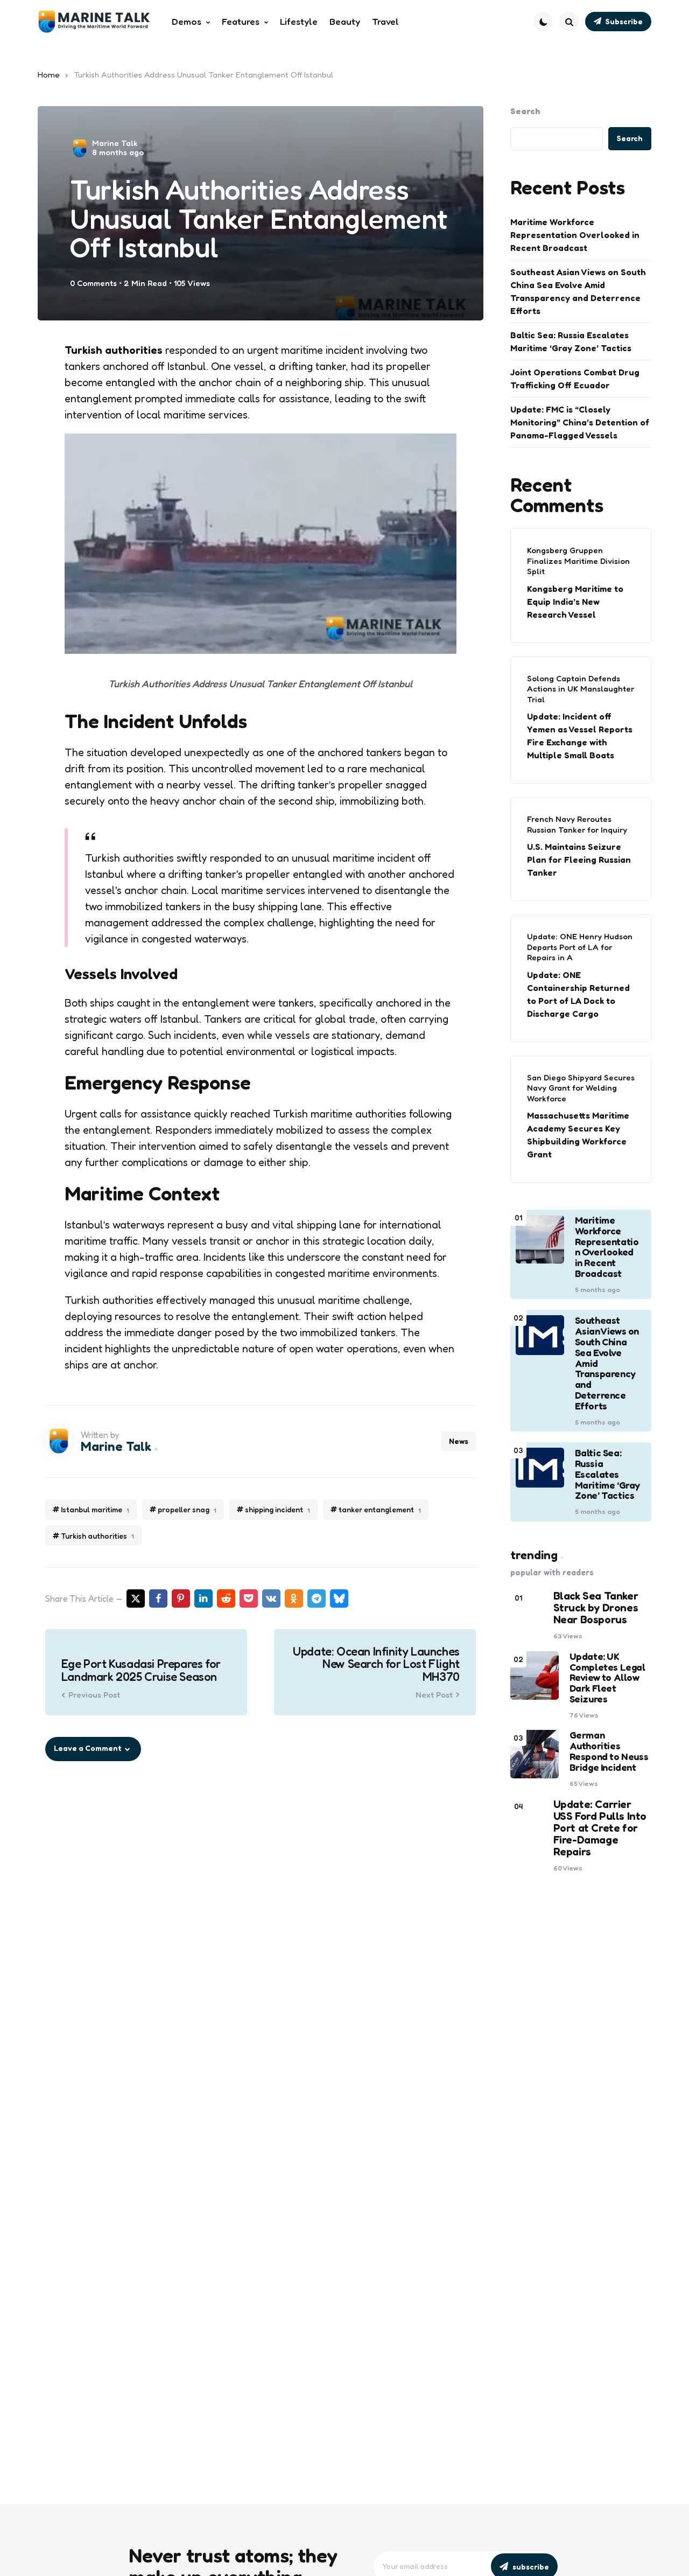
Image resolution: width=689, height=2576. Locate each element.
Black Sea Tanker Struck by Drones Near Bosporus (596, 1608)
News (459, 1441)
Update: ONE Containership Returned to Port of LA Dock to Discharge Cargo (578, 994)
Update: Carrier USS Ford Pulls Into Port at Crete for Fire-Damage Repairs (600, 1828)
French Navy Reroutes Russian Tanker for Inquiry (577, 824)
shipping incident (277, 1510)
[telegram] (317, 1598)
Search (525, 111)
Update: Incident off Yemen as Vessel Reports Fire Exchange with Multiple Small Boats (580, 736)
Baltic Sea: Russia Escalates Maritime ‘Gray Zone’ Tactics (571, 341)
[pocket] (249, 1598)
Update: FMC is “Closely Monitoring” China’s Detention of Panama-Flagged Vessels (580, 422)
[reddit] (226, 1598)
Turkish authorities (97, 1536)
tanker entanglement (380, 1510)
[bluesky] (339, 1598)
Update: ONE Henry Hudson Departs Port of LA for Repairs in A (580, 947)
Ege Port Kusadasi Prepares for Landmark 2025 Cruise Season (141, 1670)
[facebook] (158, 1598)
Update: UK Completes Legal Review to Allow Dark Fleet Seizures (607, 1678)
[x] (136, 1598)
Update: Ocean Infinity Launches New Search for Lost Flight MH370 (376, 1664)
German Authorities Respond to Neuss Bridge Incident (609, 1751)
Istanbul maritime (95, 1510)
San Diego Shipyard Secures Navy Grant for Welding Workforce (581, 1088)
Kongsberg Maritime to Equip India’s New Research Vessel (575, 602)
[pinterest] (181, 1598)
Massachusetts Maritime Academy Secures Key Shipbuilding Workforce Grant (578, 1135)
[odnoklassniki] (294, 1598)
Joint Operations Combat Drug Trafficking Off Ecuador (575, 379)
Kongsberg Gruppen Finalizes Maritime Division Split (578, 561)
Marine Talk (115, 143)
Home (49, 75)
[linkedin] (203, 1598)
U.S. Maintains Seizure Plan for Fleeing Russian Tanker (579, 860)
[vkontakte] (271, 1598)
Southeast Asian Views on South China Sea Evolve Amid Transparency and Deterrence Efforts (578, 291)
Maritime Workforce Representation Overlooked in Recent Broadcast (575, 235)
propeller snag (187, 1510)
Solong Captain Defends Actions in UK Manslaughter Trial (581, 689)
